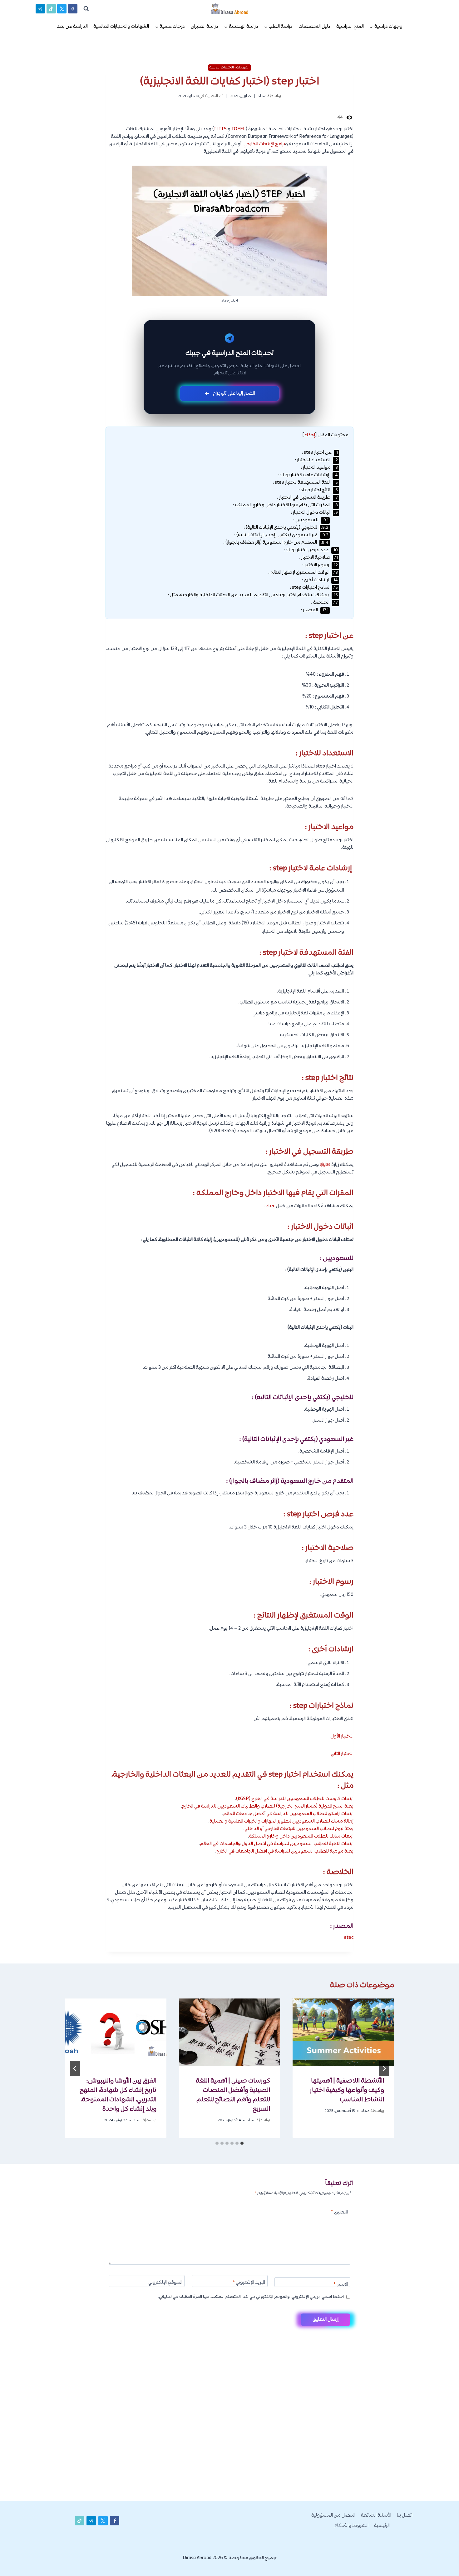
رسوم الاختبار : (320, 565)
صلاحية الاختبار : (318, 558)
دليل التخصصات (314, 27)
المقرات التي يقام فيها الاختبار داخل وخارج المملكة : (285, 505)
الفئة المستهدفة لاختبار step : (305, 483)
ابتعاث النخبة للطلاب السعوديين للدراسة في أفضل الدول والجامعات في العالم (277, 1844)
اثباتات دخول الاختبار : (314, 513)
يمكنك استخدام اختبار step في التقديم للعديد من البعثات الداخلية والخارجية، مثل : (253, 595)
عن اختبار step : (320, 453)
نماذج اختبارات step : (314, 588)
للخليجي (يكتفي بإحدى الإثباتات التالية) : (286, 528)
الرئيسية (382, 2526)
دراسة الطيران (205, 27)
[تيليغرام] (40, 9)
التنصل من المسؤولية (333, 2516)
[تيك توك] (51, 9)
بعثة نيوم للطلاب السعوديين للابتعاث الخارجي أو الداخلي (299, 1829)
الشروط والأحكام (351, 2526)
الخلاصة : (324, 603)
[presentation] (343, 2032)
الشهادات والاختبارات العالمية (121, 27)
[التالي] (75, 2068)
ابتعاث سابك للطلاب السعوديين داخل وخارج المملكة (301, 1836)
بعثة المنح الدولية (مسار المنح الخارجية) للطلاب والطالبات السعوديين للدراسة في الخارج (268, 1806)
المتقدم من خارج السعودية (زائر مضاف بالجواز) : (276, 543)
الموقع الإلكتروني (165, 2283)
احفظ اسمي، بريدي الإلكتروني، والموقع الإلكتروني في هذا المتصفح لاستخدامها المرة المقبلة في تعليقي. (251, 2297)
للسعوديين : (311, 520)
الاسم (341, 2285)
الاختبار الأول (342, 1736)
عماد (262, 96)
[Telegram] (443, 2561)
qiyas (325, 1165)
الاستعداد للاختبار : (316, 460)
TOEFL (239, 129)
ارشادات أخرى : (320, 580)
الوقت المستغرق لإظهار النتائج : (303, 573)
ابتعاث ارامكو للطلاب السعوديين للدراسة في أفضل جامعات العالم (288, 1814)
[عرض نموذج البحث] (86, 9)
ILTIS (220, 129)
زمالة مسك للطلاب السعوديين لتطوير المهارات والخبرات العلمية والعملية (281, 1821)
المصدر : (315, 610)
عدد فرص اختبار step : (311, 550)
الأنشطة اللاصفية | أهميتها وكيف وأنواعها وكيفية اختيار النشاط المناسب (347, 2090)
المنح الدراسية (350, 27)
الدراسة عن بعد (72, 27)
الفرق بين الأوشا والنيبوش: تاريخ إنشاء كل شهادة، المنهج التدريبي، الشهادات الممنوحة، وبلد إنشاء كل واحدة (118, 2095)
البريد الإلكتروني (249, 2283)
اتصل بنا (405, 2516)
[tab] (242, 2143)
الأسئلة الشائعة (376, 2516)
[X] (62, 9)
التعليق (340, 2213)
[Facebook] (73, 9)
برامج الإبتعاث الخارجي (264, 144)
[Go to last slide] (384, 2068)
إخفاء (310, 435)
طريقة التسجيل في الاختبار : (307, 498)
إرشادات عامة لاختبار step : (308, 475)
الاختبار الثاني (342, 1754)
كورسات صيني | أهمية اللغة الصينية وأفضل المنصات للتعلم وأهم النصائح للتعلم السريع (233, 2095)
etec (270, 1206)
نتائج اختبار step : (318, 490)
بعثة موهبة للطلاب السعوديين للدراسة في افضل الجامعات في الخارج (285, 1851)
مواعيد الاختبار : (319, 468)
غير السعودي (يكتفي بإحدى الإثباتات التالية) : (281, 535)
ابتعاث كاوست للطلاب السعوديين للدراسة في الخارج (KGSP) (295, 1799)
